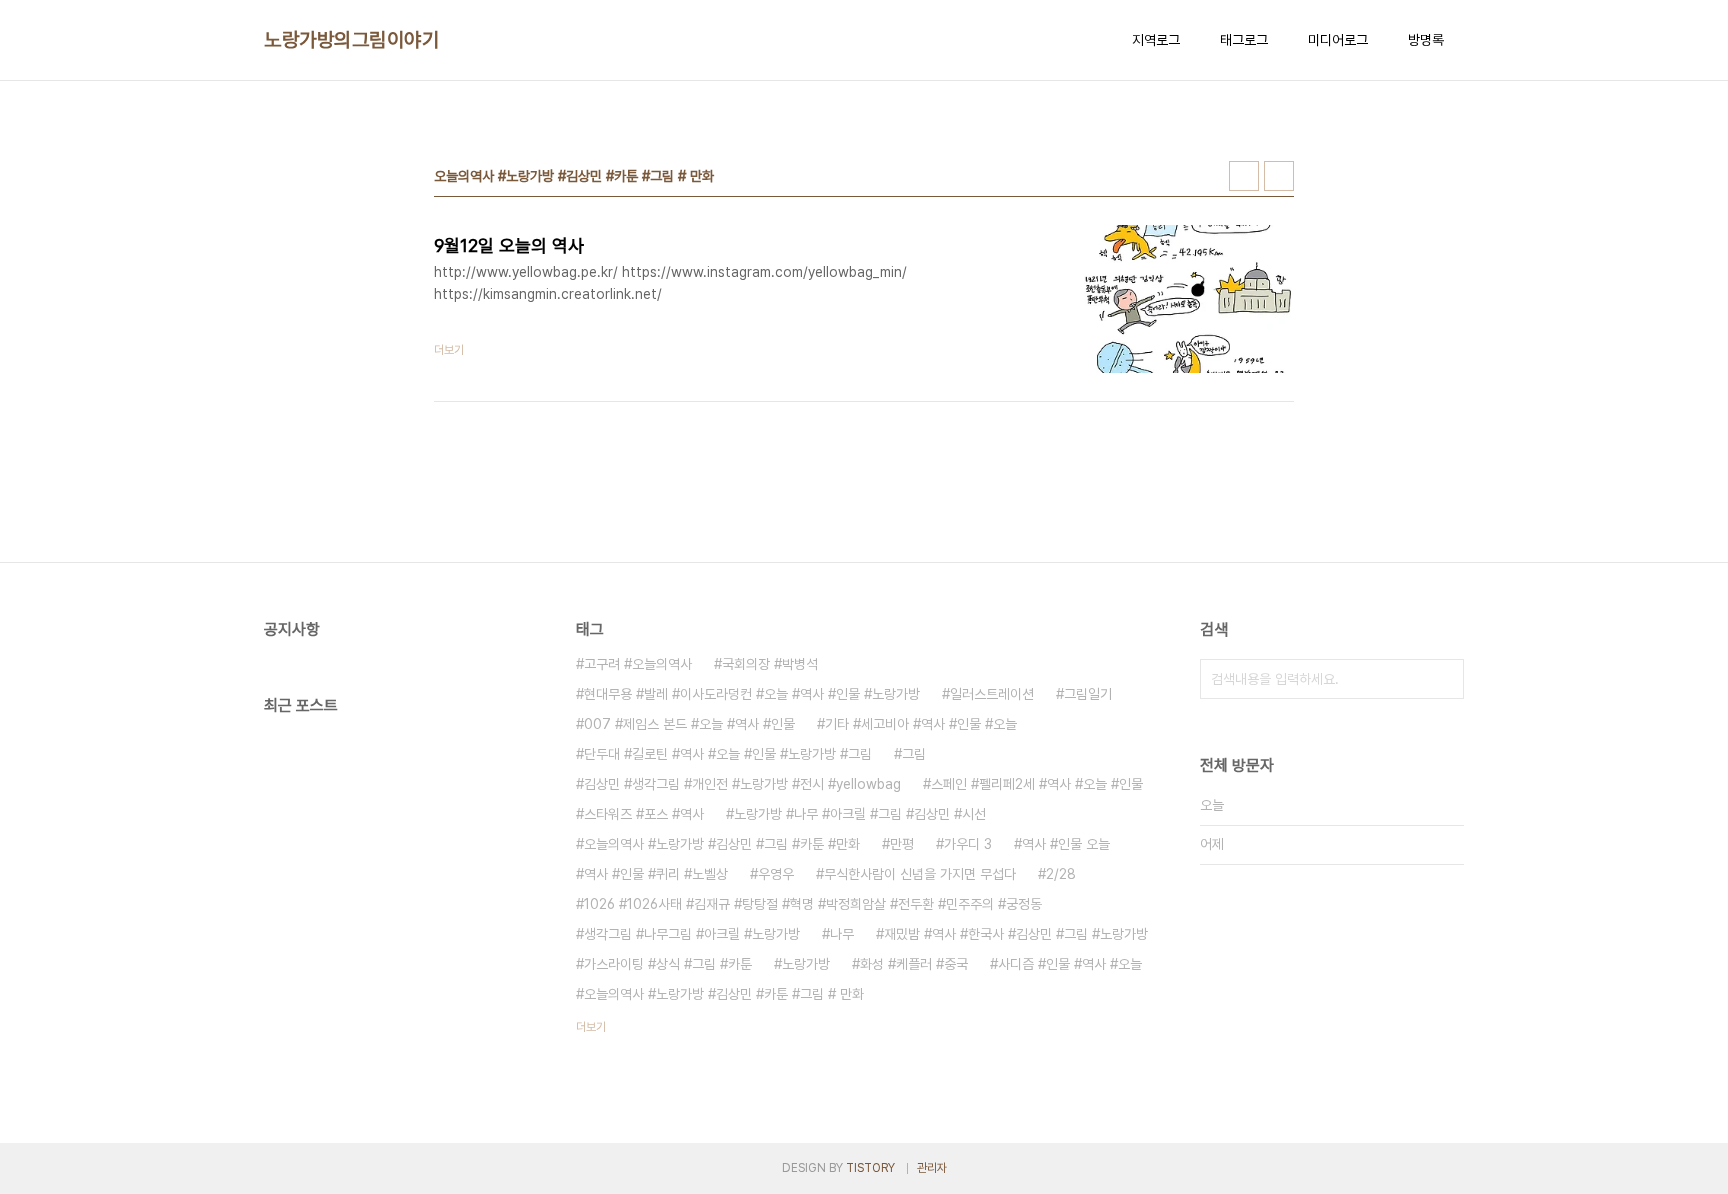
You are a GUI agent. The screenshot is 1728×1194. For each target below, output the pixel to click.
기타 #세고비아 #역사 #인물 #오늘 (921, 724)
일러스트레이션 (992, 694)
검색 (1444, 679)
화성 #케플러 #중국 (914, 964)
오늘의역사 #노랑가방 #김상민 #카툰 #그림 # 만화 (724, 994)
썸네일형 (1244, 176)
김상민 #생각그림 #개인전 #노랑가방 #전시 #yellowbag (742, 784)
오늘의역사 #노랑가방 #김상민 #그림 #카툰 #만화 (722, 844)
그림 (914, 754)
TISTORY (870, 1168)
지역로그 (1156, 40)
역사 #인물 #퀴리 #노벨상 (656, 874)
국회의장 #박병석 (770, 664)
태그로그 (1244, 40)
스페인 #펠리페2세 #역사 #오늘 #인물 (1037, 784)
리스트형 (1279, 176)
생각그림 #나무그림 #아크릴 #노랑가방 (692, 934)
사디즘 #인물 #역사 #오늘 (1070, 964)
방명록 (1426, 40)
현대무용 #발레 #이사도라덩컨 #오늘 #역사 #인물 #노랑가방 (752, 694)
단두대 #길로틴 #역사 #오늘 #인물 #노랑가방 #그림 (728, 754)
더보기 (591, 1027)
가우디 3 (968, 844)
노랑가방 (806, 964)
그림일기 (1088, 694)
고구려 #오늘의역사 (638, 664)
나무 (842, 934)
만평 (902, 844)
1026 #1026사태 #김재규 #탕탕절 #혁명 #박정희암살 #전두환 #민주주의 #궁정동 (813, 904)
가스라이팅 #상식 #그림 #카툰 (668, 964)
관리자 (932, 1168)
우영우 (776, 874)
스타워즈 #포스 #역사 (644, 814)
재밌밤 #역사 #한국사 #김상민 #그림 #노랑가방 (1016, 934)
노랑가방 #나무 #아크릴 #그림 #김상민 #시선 (860, 814)
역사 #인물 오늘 (1066, 844)
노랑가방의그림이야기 (351, 40)
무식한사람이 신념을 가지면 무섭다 (920, 874)
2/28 (1061, 874)
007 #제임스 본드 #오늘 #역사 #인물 (689, 724)
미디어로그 (1338, 40)
